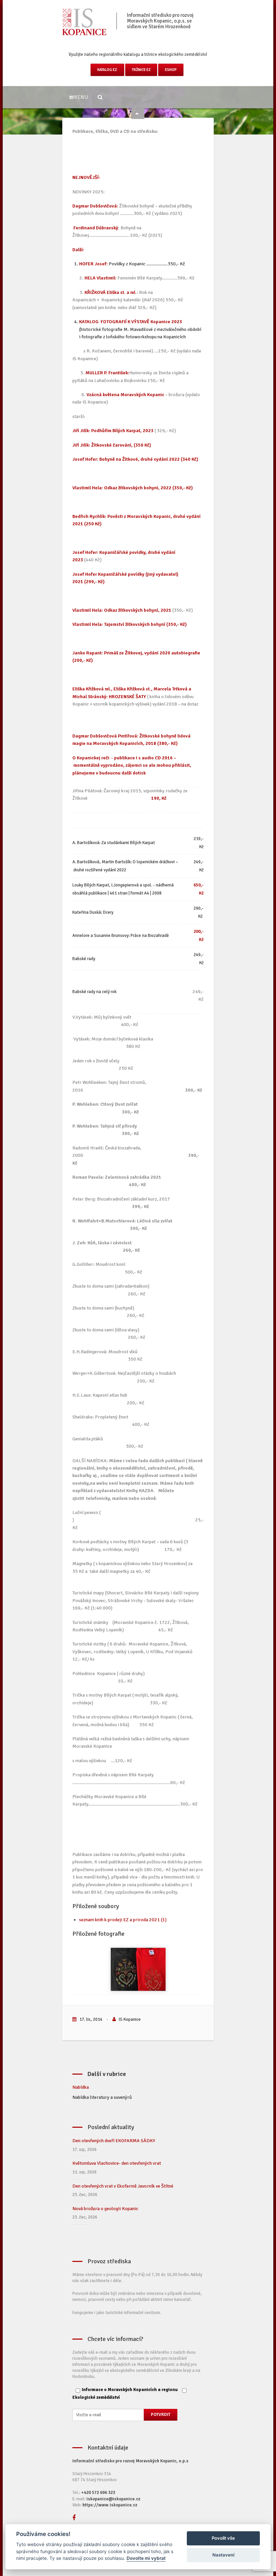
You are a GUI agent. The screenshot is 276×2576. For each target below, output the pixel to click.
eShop (171, 70)
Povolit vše (223, 2538)
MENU (80, 97)
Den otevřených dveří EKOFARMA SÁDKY (114, 2141)
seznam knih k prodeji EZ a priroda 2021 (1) (123, 1920)
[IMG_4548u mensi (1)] (138, 1969)
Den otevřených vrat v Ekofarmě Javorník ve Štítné (123, 2186)
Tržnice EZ (141, 70)
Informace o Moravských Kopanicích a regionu (130, 2390)
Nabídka (81, 2087)
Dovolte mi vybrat (146, 2558)
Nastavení (223, 2555)
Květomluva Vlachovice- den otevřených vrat (117, 2163)
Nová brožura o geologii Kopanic (105, 2209)
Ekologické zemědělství (96, 2397)
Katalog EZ (107, 70)
